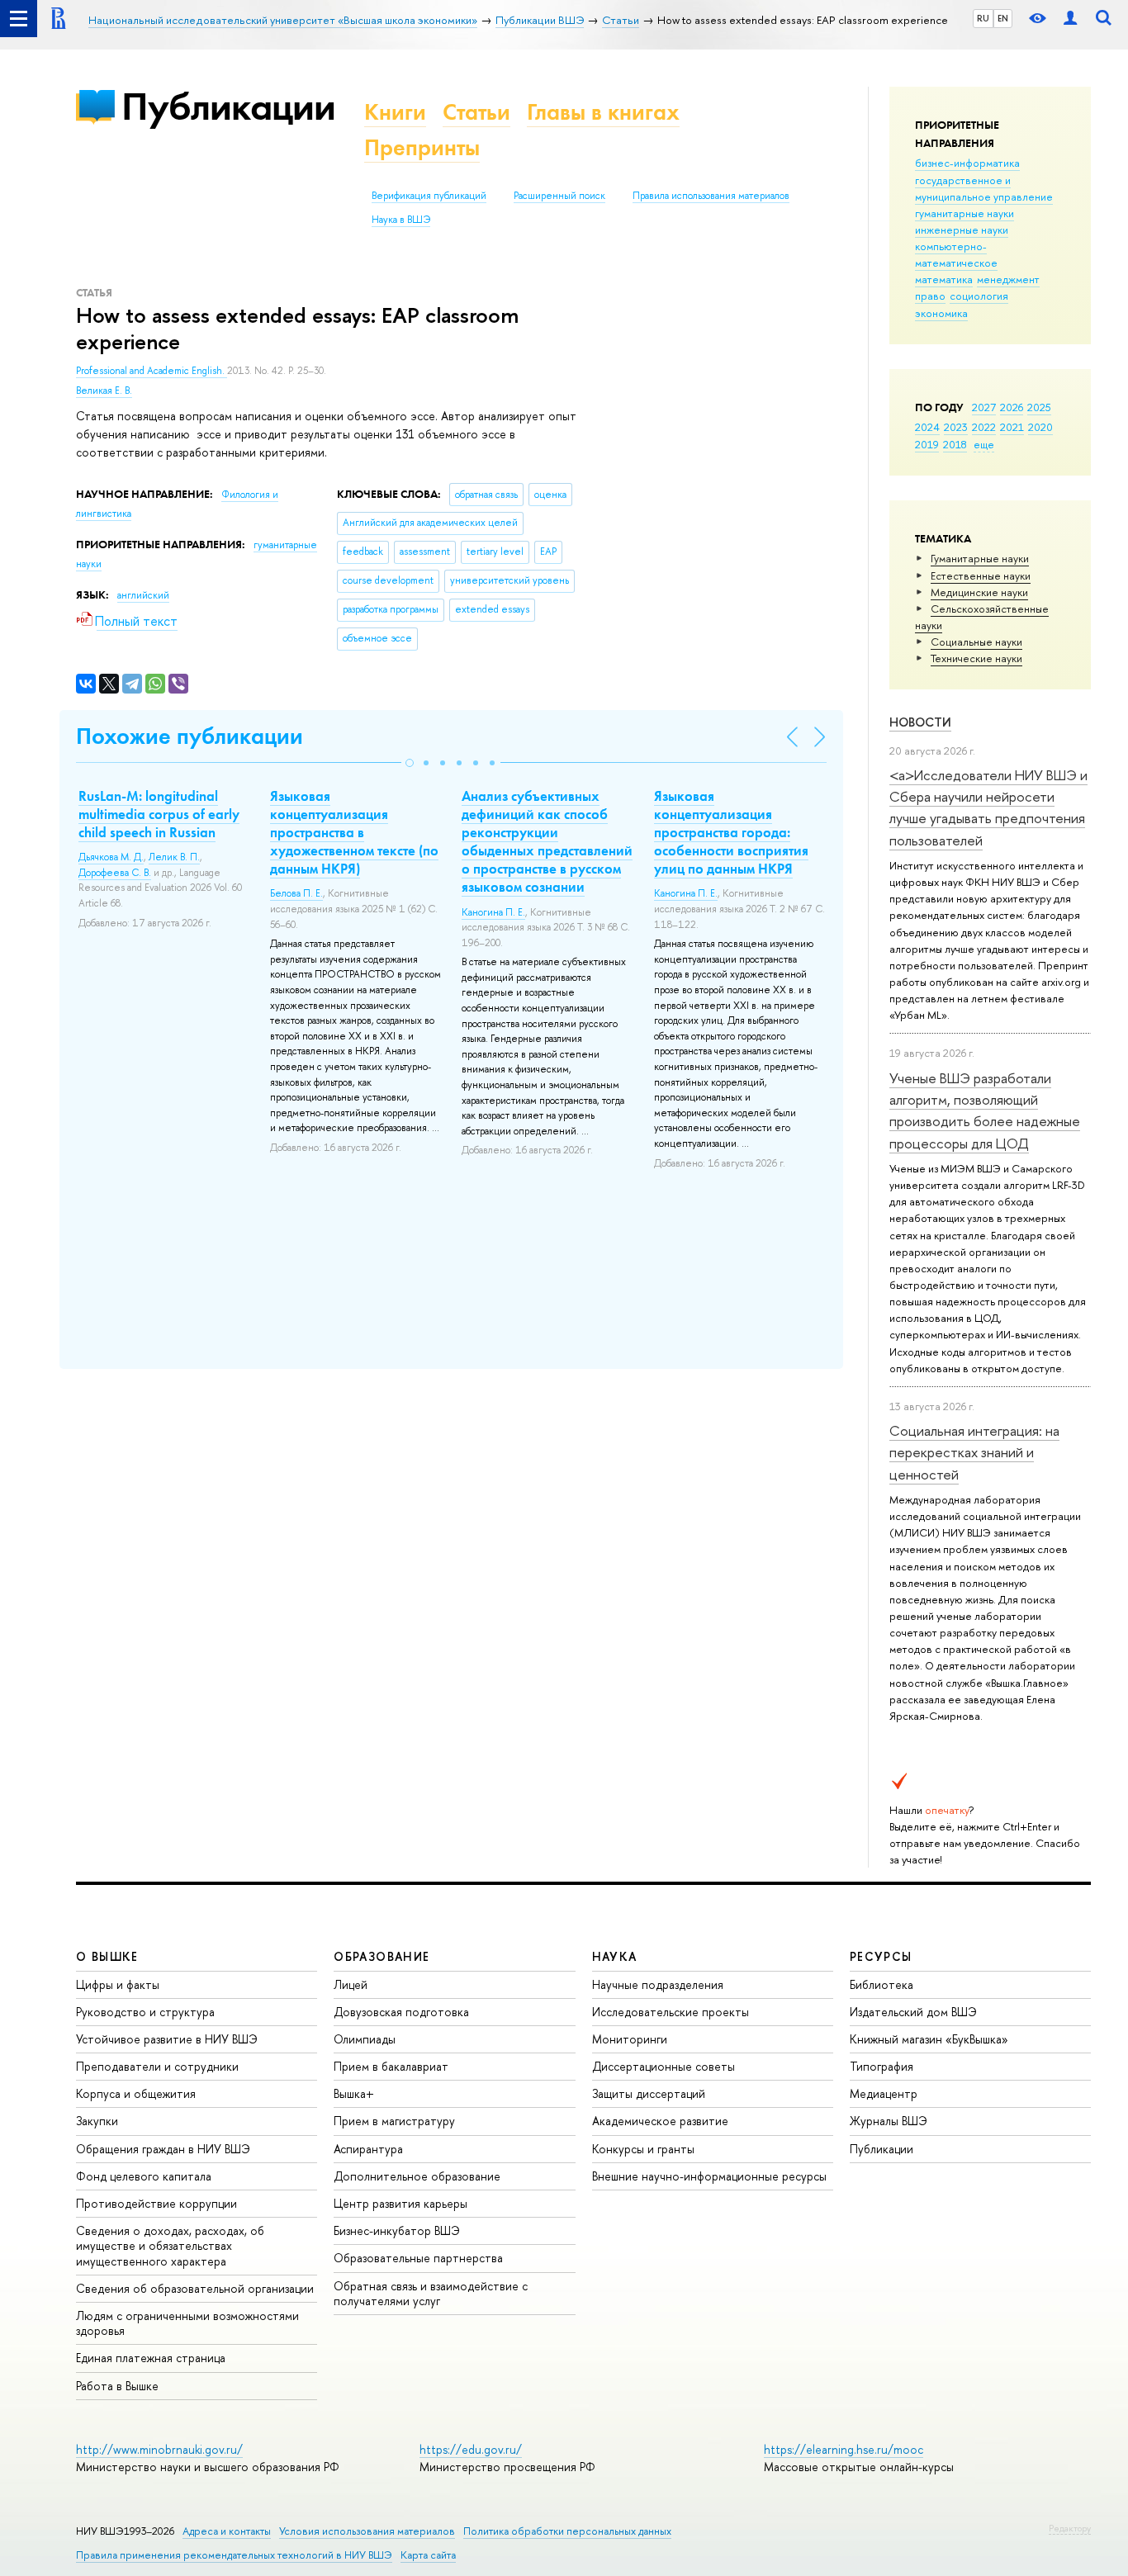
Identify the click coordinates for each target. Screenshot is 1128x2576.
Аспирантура (368, 2149)
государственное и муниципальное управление (984, 188)
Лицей (351, 1984)
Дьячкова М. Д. (111, 857)
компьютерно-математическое (956, 254)
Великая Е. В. (104, 391)
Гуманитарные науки (980, 558)
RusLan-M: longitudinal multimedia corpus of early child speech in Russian (159, 814)
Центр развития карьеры (400, 2203)
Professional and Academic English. (152, 371)
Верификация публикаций (429, 196)
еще (984, 444)
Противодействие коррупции (156, 2203)
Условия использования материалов (367, 2531)
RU (983, 18)
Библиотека (882, 1984)
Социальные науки (976, 642)
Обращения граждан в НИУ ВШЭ (163, 2149)
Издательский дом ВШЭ (913, 2012)
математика (944, 279)
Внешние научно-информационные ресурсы (709, 2176)
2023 (956, 427)
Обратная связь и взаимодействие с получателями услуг (431, 2293)
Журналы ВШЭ (889, 2121)
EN (1003, 18)
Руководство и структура (145, 2012)
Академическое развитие (660, 2121)
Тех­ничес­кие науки (976, 658)
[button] (410, 763)
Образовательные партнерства (418, 2258)
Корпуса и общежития (136, 2093)
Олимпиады (365, 2039)
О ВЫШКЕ (107, 1956)
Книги (395, 112)
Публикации (228, 106)
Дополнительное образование (417, 2176)
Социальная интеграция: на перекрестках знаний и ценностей (974, 1452)
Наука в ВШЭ (401, 220)
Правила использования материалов (711, 196)
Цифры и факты (118, 1984)
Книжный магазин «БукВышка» (929, 2039)
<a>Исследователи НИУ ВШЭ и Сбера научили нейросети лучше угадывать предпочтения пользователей (988, 807)
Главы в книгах (603, 112)
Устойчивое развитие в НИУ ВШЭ (167, 2039)
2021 (1012, 427)
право (930, 296)
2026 (1012, 407)
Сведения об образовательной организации (195, 2288)
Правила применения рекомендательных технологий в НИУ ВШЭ (234, 2555)
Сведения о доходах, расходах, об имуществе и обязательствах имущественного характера (170, 2245)
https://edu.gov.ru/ (471, 2449)
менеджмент (1008, 279)
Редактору (1070, 2528)
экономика (941, 313)
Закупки (97, 2121)
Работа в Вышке (117, 2386)
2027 (984, 407)
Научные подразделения (658, 1984)
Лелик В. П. (174, 857)
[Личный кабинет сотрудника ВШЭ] (1070, 19)
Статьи (476, 112)
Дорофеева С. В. (115, 873)
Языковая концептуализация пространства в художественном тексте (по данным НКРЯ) (354, 832)
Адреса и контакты (227, 2531)
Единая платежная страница (151, 2358)
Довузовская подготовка (401, 2012)
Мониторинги (630, 2039)
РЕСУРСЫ (881, 1956)
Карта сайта (428, 2555)
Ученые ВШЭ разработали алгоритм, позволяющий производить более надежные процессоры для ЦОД (985, 1110)
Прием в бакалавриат (391, 2066)
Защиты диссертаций (649, 2093)
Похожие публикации (190, 736)
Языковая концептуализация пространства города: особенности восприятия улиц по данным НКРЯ (731, 832)
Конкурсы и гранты (643, 2149)
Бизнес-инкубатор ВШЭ (397, 2230)
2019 (927, 444)
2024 (927, 427)
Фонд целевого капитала (144, 2176)
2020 (1040, 427)
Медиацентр (884, 2093)
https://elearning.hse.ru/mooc (844, 2449)
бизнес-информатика (967, 163)
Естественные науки (981, 575)
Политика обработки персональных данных (567, 2531)
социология (979, 296)
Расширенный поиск (559, 196)
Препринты (422, 147)
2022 (984, 427)
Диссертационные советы (664, 2066)
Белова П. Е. (296, 893)
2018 (955, 444)
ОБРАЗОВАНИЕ (382, 1956)
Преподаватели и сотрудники (157, 2066)
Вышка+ (354, 2093)
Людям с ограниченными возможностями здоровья (187, 2323)
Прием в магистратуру (394, 2121)
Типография (882, 2066)
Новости (920, 722)
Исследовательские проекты (671, 2012)
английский (143, 595)
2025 (1039, 407)
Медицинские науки (979, 592)
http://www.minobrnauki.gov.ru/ (159, 2449)
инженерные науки (962, 230)
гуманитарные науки (964, 213)
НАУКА (615, 1956)
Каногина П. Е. (493, 912)
